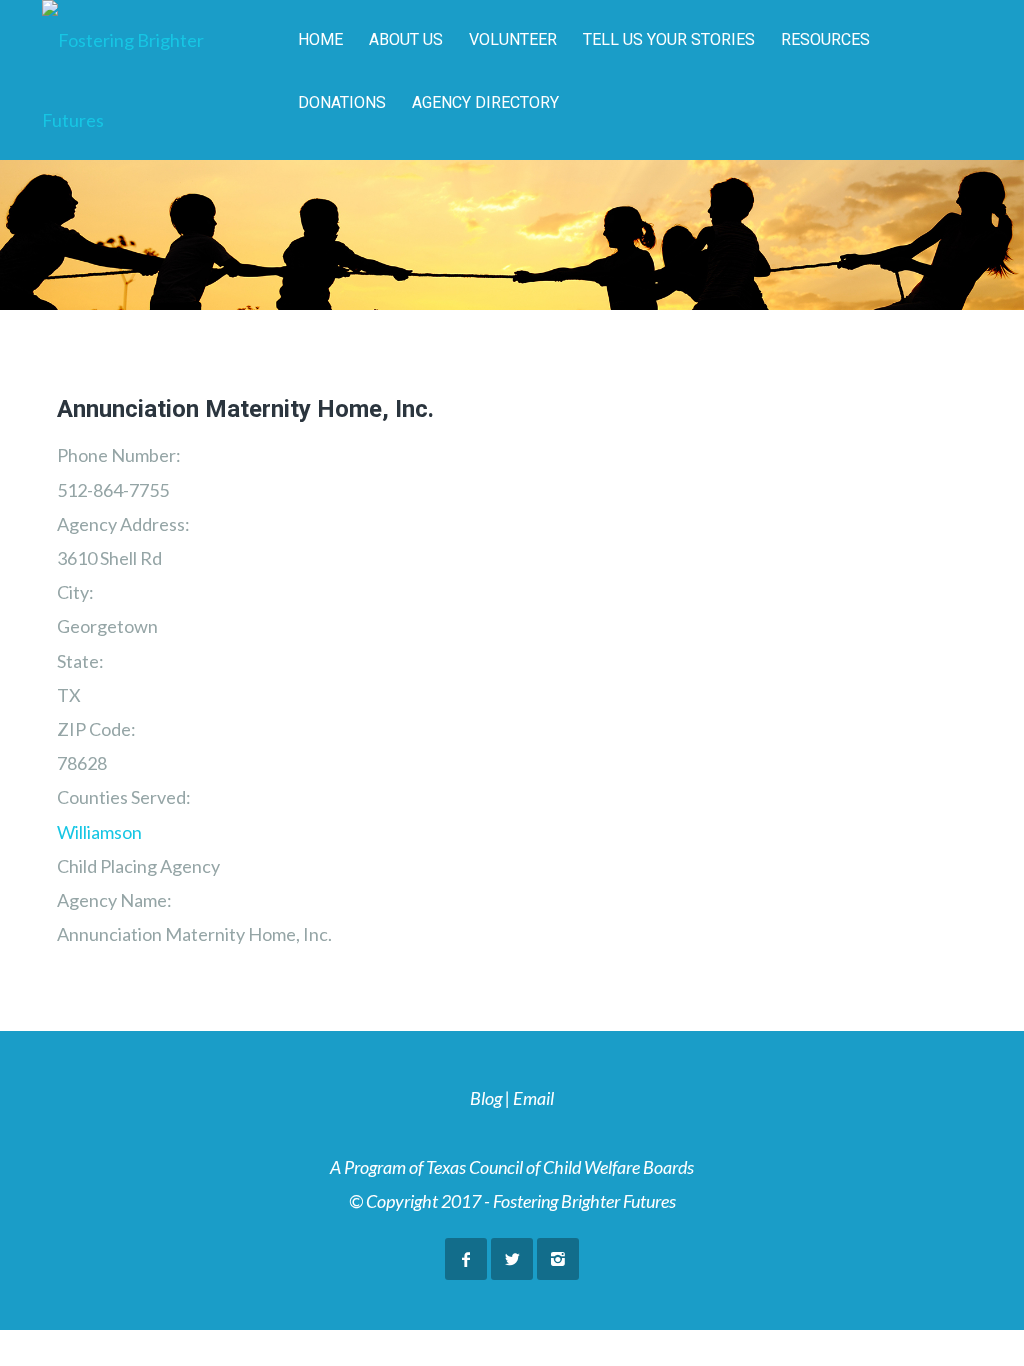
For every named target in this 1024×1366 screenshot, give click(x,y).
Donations (342, 102)
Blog (486, 1098)
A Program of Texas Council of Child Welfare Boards (512, 1167)
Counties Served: (124, 797)
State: (80, 661)
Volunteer (513, 39)
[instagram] (558, 1259)
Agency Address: (123, 524)
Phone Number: (119, 455)
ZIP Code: (96, 729)
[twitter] (512, 1259)
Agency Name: (114, 900)
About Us (406, 39)
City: (75, 592)
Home (320, 39)
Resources (825, 39)
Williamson (99, 832)
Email (533, 1098)
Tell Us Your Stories (669, 39)
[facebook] (466, 1259)
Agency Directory (485, 102)
